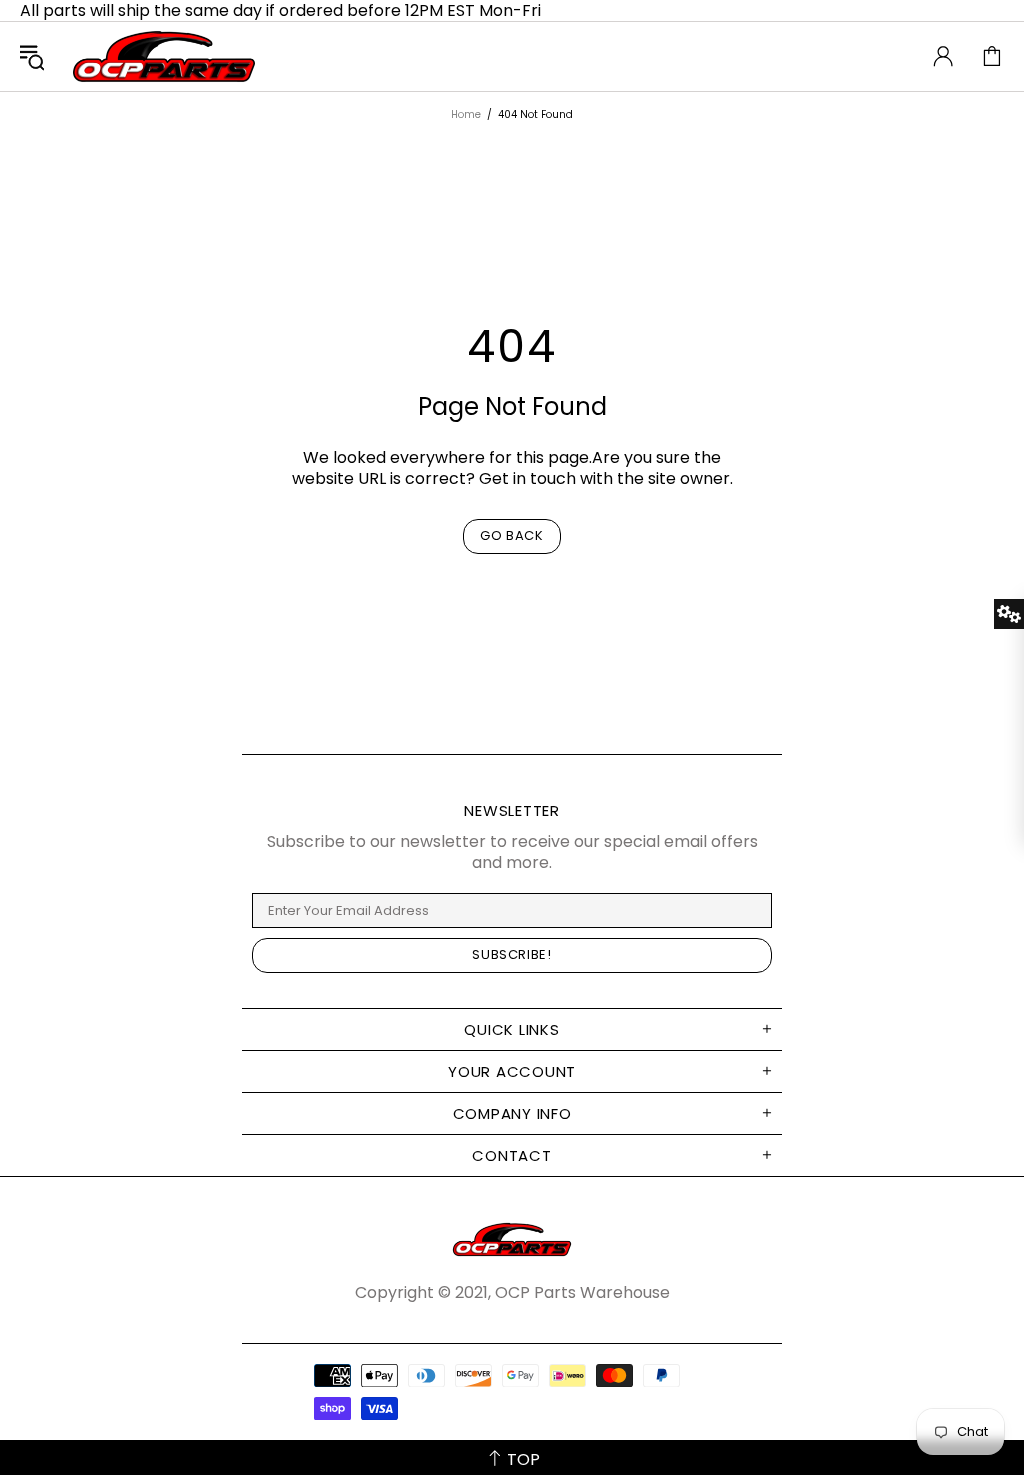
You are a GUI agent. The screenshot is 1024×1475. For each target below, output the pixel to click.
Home (466, 114)
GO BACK (512, 535)
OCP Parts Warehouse (164, 56)
